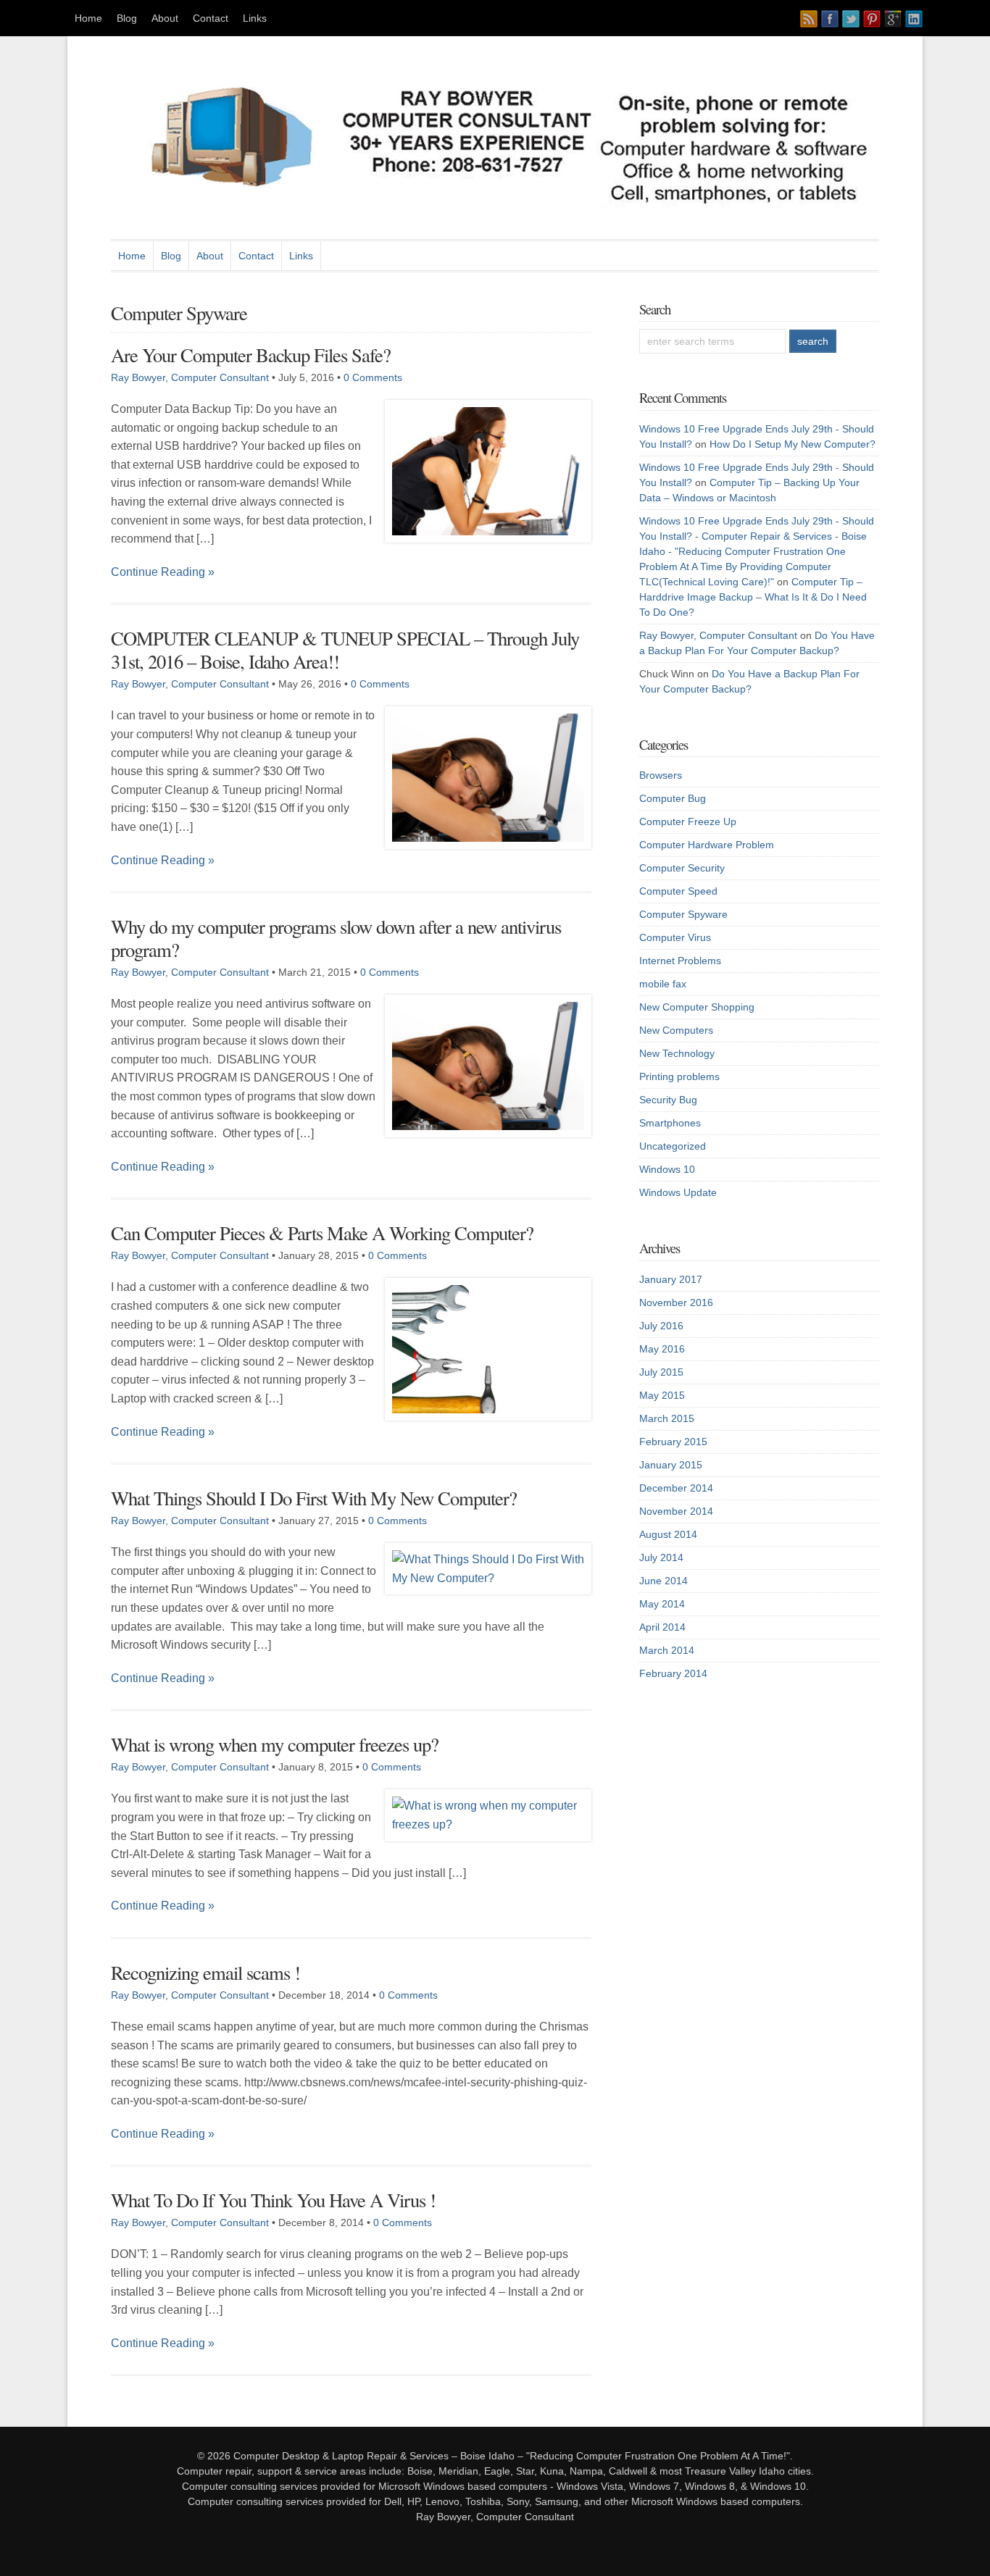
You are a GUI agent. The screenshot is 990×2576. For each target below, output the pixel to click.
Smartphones (670, 1123)
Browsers (661, 775)
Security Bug (668, 1100)
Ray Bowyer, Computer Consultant (190, 377)
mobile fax (663, 984)
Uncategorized (673, 1146)
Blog (127, 18)
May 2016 (662, 1349)
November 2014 (676, 1511)
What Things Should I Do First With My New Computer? (314, 1498)
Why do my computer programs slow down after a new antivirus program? (336, 938)
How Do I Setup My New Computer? (793, 444)
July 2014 (661, 1557)
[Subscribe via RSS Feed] (809, 19)
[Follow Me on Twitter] (851, 19)
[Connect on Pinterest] (872, 19)
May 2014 (662, 1604)
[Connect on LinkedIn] (914, 19)
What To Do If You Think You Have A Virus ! (273, 2200)
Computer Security (682, 868)
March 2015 (667, 1418)
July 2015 (661, 1372)
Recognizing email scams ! (205, 1972)
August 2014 (668, 1534)
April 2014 (662, 1627)
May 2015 (662, 1395)
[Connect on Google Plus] (893, 19)
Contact (211, 18)
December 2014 (676, 1488)
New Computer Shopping (697, 1007)
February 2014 (673, 1673)
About (165, 18)
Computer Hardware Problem (707, 845)
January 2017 (671, 1279)
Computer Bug (673, 798)
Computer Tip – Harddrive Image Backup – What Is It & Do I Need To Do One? (753, 597)
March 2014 (667, 1650)
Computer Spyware (683, 914)
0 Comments (373, 377)
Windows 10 (667, 1169)
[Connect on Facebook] (830, 19)
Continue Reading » (163, 572)
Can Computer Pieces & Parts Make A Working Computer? (322, 1233)
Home (88, 18)
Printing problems (679, 1076)
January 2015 (671, 1465)
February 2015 (673, 1442)
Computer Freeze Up (688, 821)
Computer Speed (678, 891)
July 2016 (661, 1326)
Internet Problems (680, 961)
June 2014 (664, 1581)
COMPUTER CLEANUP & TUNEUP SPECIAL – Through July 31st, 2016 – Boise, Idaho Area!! (345, 649)
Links (255, 18)
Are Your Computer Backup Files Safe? (251, 355)
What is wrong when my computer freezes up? (275, 1744)
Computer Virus (675, 937)
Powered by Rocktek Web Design (494, 2532)
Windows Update (678, 1192)
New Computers (676, 1030)
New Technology (677, 1053)
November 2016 (676, 1302)
